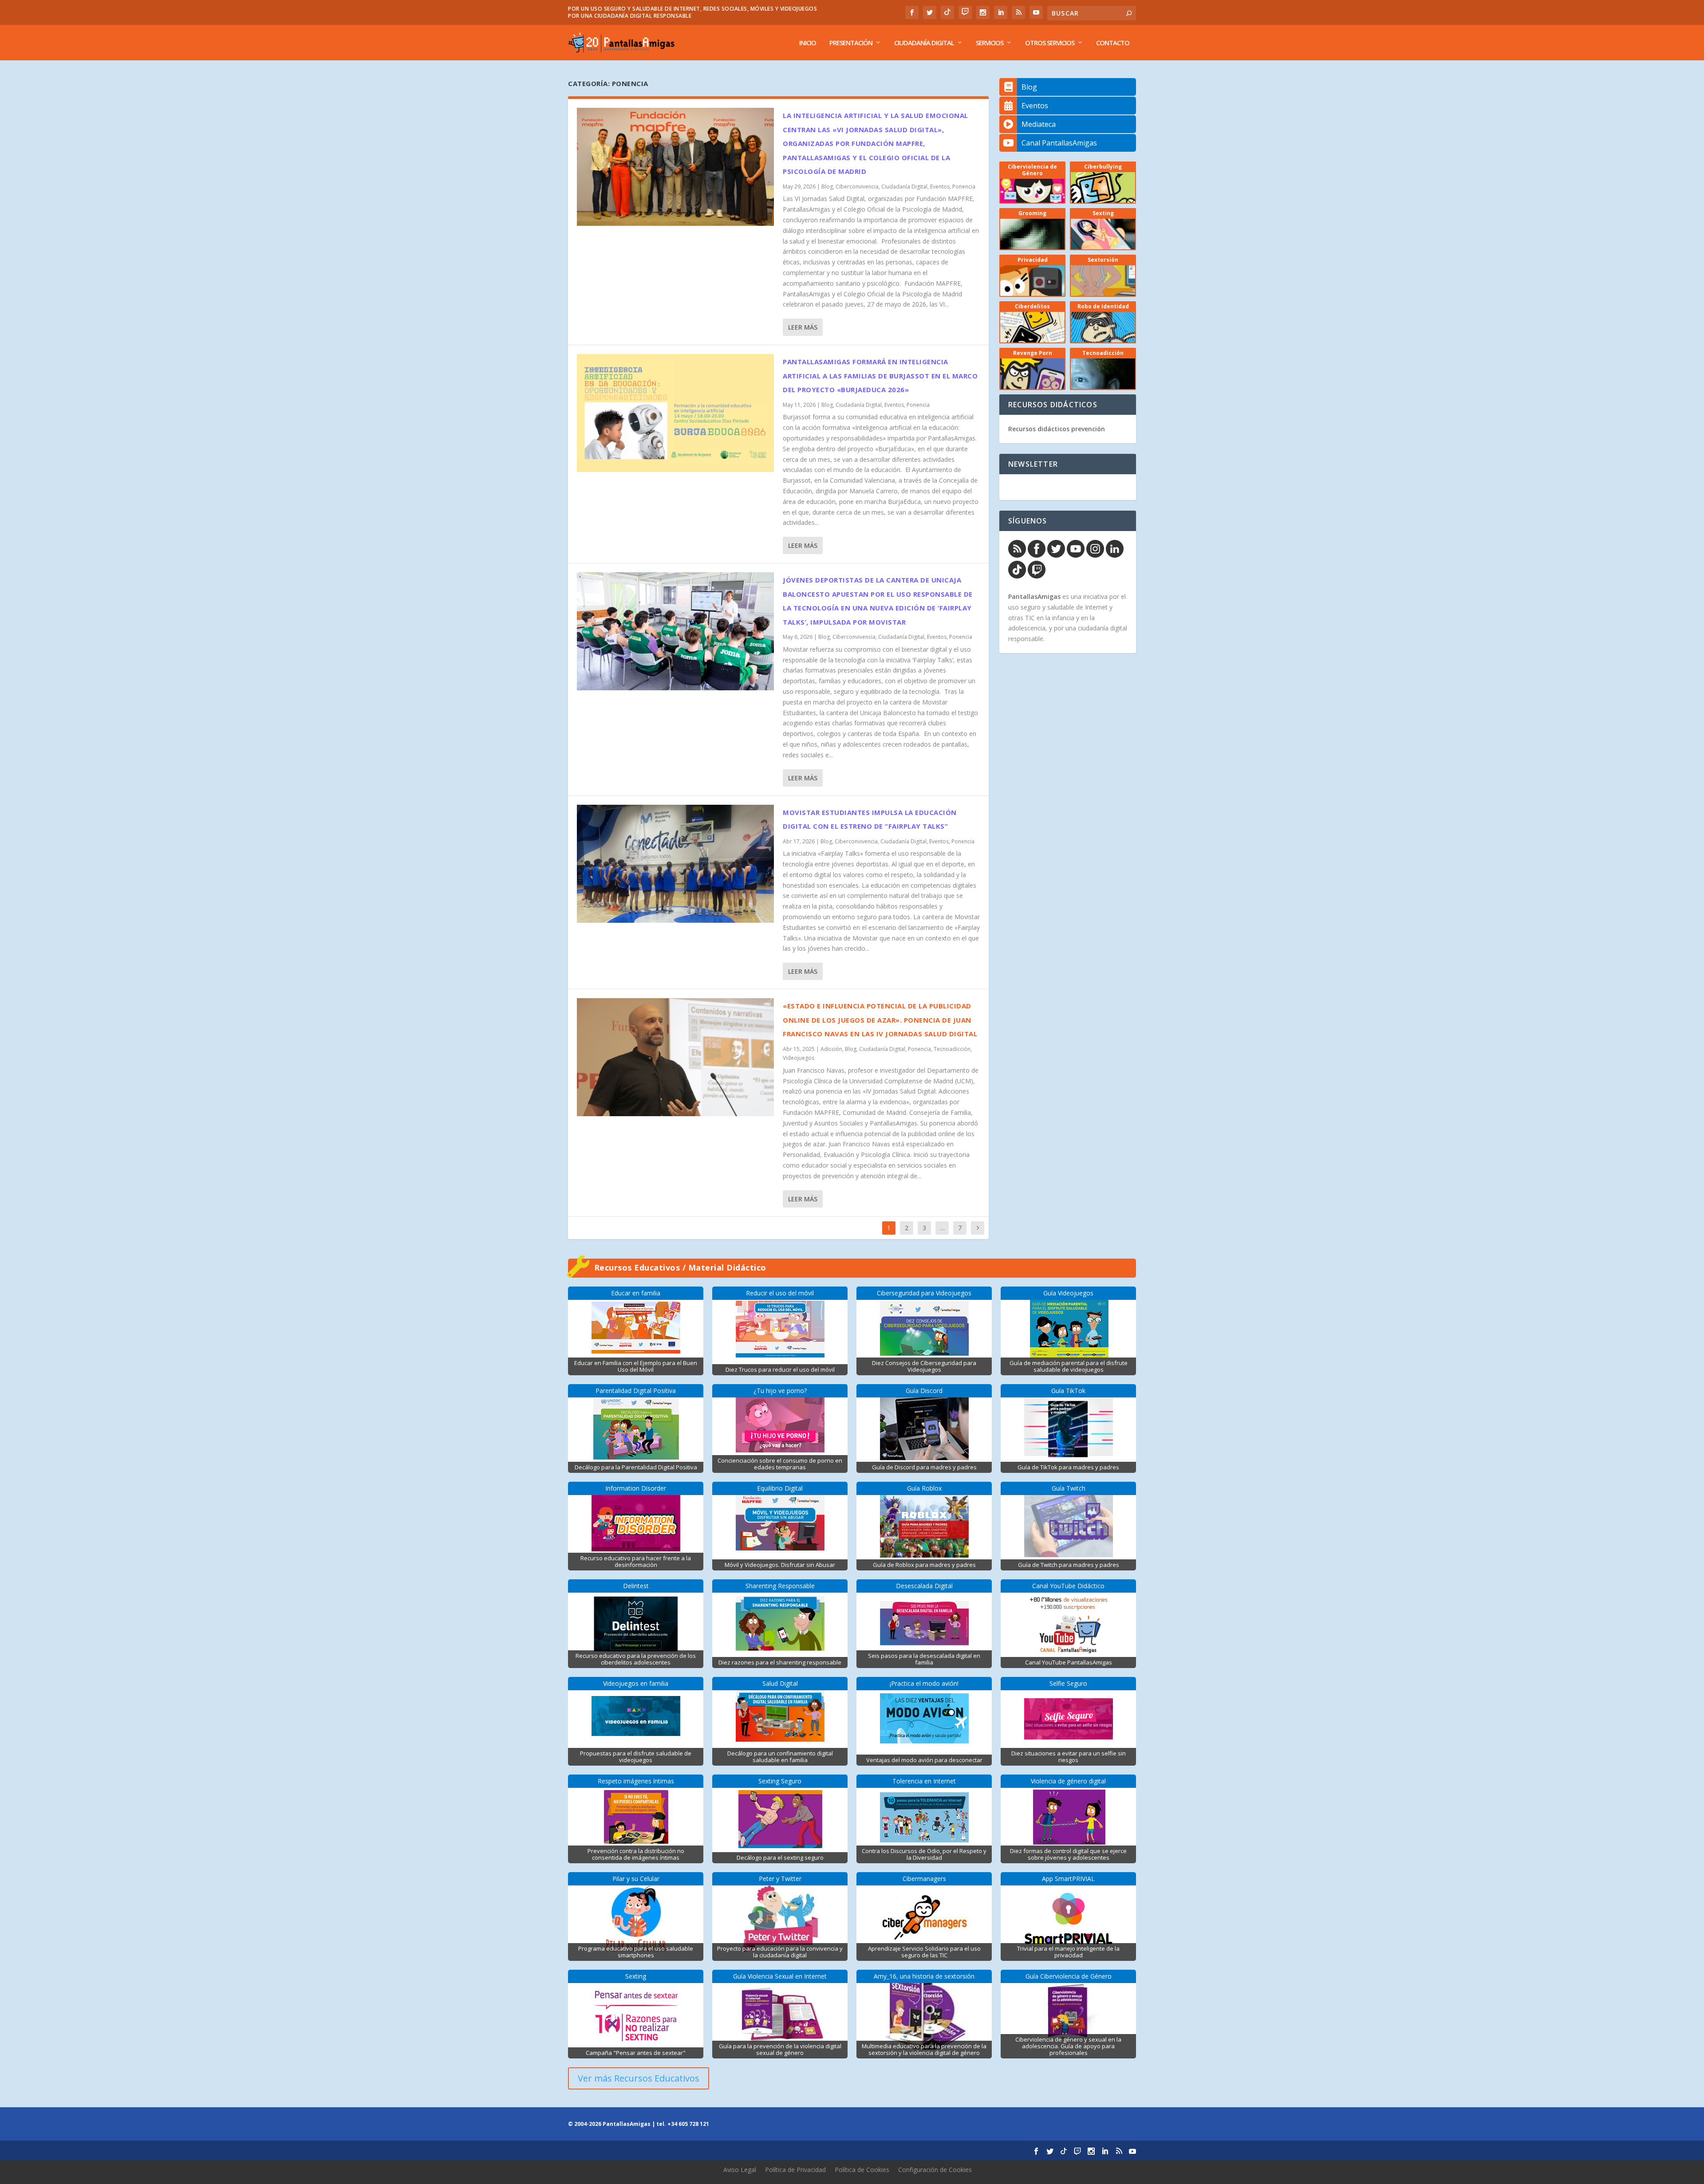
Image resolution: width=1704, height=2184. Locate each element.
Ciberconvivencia (857, 187)
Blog (827, 187)
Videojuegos (799, 1058)
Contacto (1113, 43)
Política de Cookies (862, 2170)
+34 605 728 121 (688, 2124)
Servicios (990, 43)
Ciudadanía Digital (924, 43)
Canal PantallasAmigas (1059, 143)
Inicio (808, 43)
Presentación (851, 43)
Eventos (940, 187)
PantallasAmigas (1034, 596)
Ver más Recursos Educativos (639, 2078)
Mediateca (1039, 124)
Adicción (831, 1049)
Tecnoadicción (952, 1049)
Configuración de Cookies (935, 2170)
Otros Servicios (1050, 43)
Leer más (803, 327)
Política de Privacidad (795, 2170)
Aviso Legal (740, 2170)
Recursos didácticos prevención (1057, 429)
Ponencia (964, 187)
